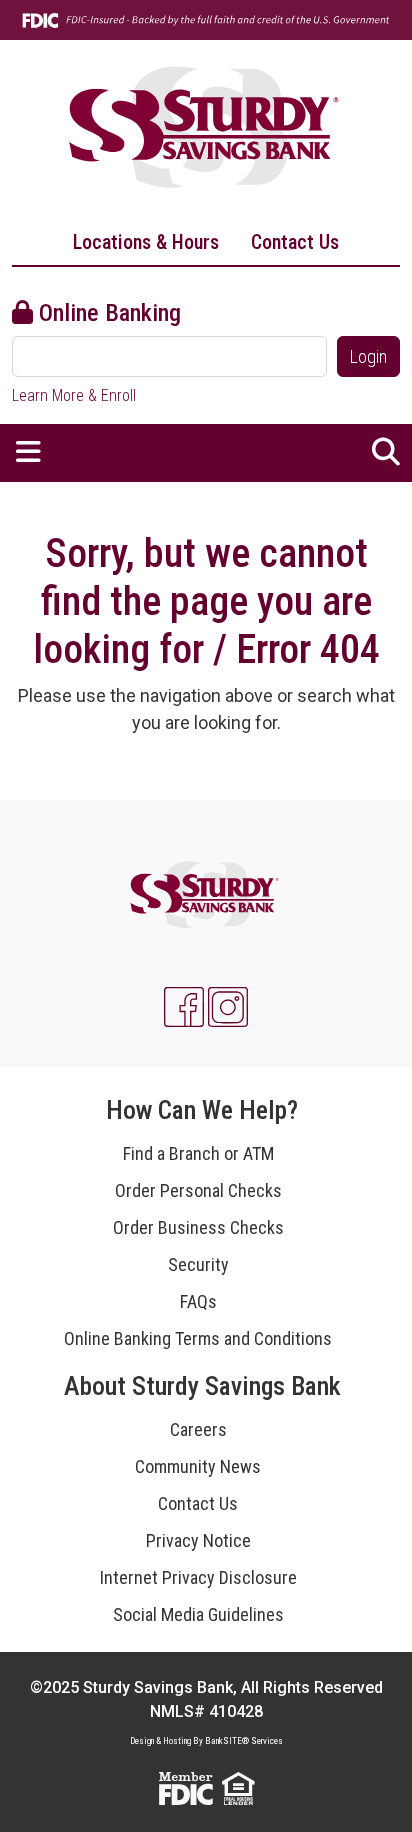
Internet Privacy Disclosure (198, 1577)
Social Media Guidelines (198, 1614)
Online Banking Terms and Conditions (198, 1338)
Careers (198, 1429)
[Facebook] (184, 1007)
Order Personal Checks (198, 1190)
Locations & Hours (146, 242)
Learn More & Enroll (74, 395)
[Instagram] (228, 1007)
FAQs (198, 1301)
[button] (28, 453)
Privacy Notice (198, 1540)
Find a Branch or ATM (198, 1153)
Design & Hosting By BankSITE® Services (206, 1741)
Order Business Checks (198, 1227)
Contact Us (295, 242)
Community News (198, 1466)
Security (198, 1264)
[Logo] (206, 129)
